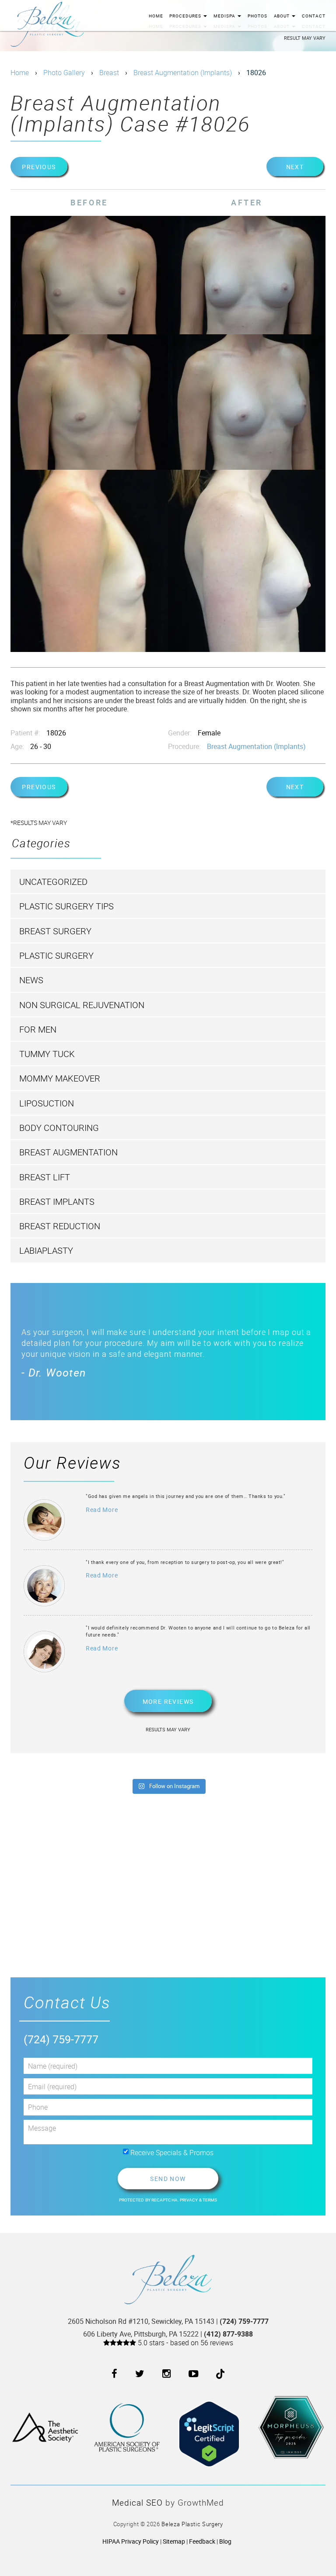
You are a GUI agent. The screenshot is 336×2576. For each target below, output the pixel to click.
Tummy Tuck (47, 1054)
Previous (39, 167)
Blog (225, 2541)
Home (156, 16)
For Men (38, 1029)
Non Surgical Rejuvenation (82, 1005)
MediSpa (225, 16)
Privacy (189, 2200)
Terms (210, 2200)
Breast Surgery (55, 931)
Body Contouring (59, 1128)
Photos (257, 16)
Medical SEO (137, 2503)
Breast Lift (45, 1177)
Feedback (202, 2541)
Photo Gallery (64, 73)
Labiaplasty (46, 1250)
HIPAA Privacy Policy (131, 2541)
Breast (109, 73)
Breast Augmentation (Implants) (183, 73)
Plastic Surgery (56, 955)
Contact (314, 16)
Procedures (186, 16)
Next (295, 167)
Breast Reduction (60, 1226)
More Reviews (168, 1701)
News (31, 980)
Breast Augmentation (68, 1152)
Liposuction (47, 1103)
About (283, 16)
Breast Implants (57, 1201)
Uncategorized (53, 882)
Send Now (168, 2179)
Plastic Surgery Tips (66, 906)
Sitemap (174, 2541)
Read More (102, 1510)
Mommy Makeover (60, 1078)
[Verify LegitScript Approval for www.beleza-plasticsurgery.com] (209, 2427)
